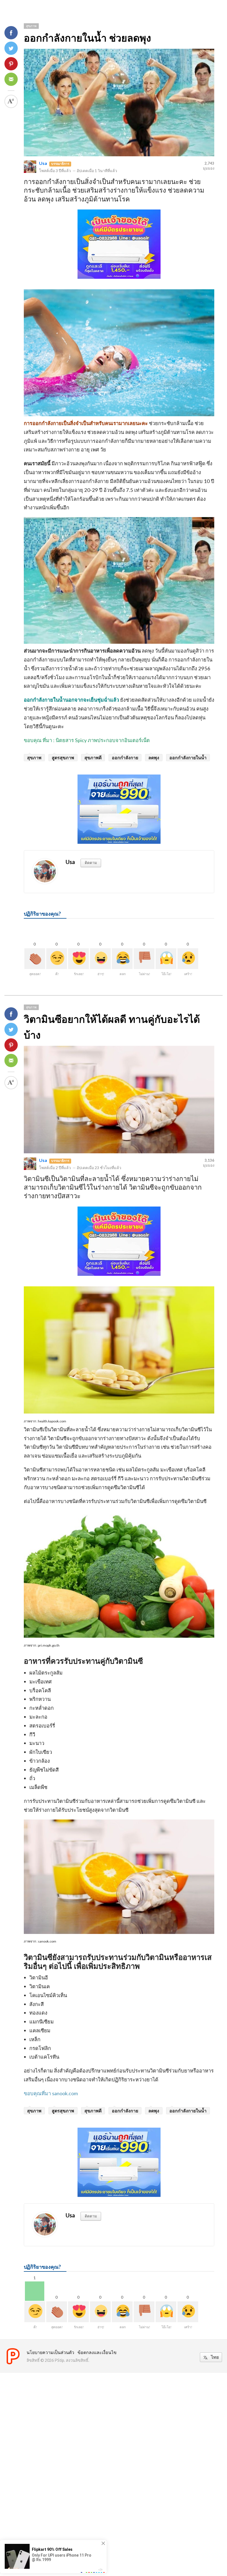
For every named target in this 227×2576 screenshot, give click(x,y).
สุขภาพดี (93, 757)
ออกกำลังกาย (125, 757)
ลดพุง (154, 757)
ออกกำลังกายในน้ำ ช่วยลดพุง (87, 38)
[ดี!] (57, 959)
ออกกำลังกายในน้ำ (188, 757)
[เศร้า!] (188, 959)
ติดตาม (91, 862)
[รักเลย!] (78, 959)
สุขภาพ (31, 26)
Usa (43, 163)
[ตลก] (122, 959)
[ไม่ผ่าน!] (144, 959)
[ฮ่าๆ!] (100, 959)
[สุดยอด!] (35, 959)
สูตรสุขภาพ (63, 757)
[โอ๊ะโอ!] (166, 959)
